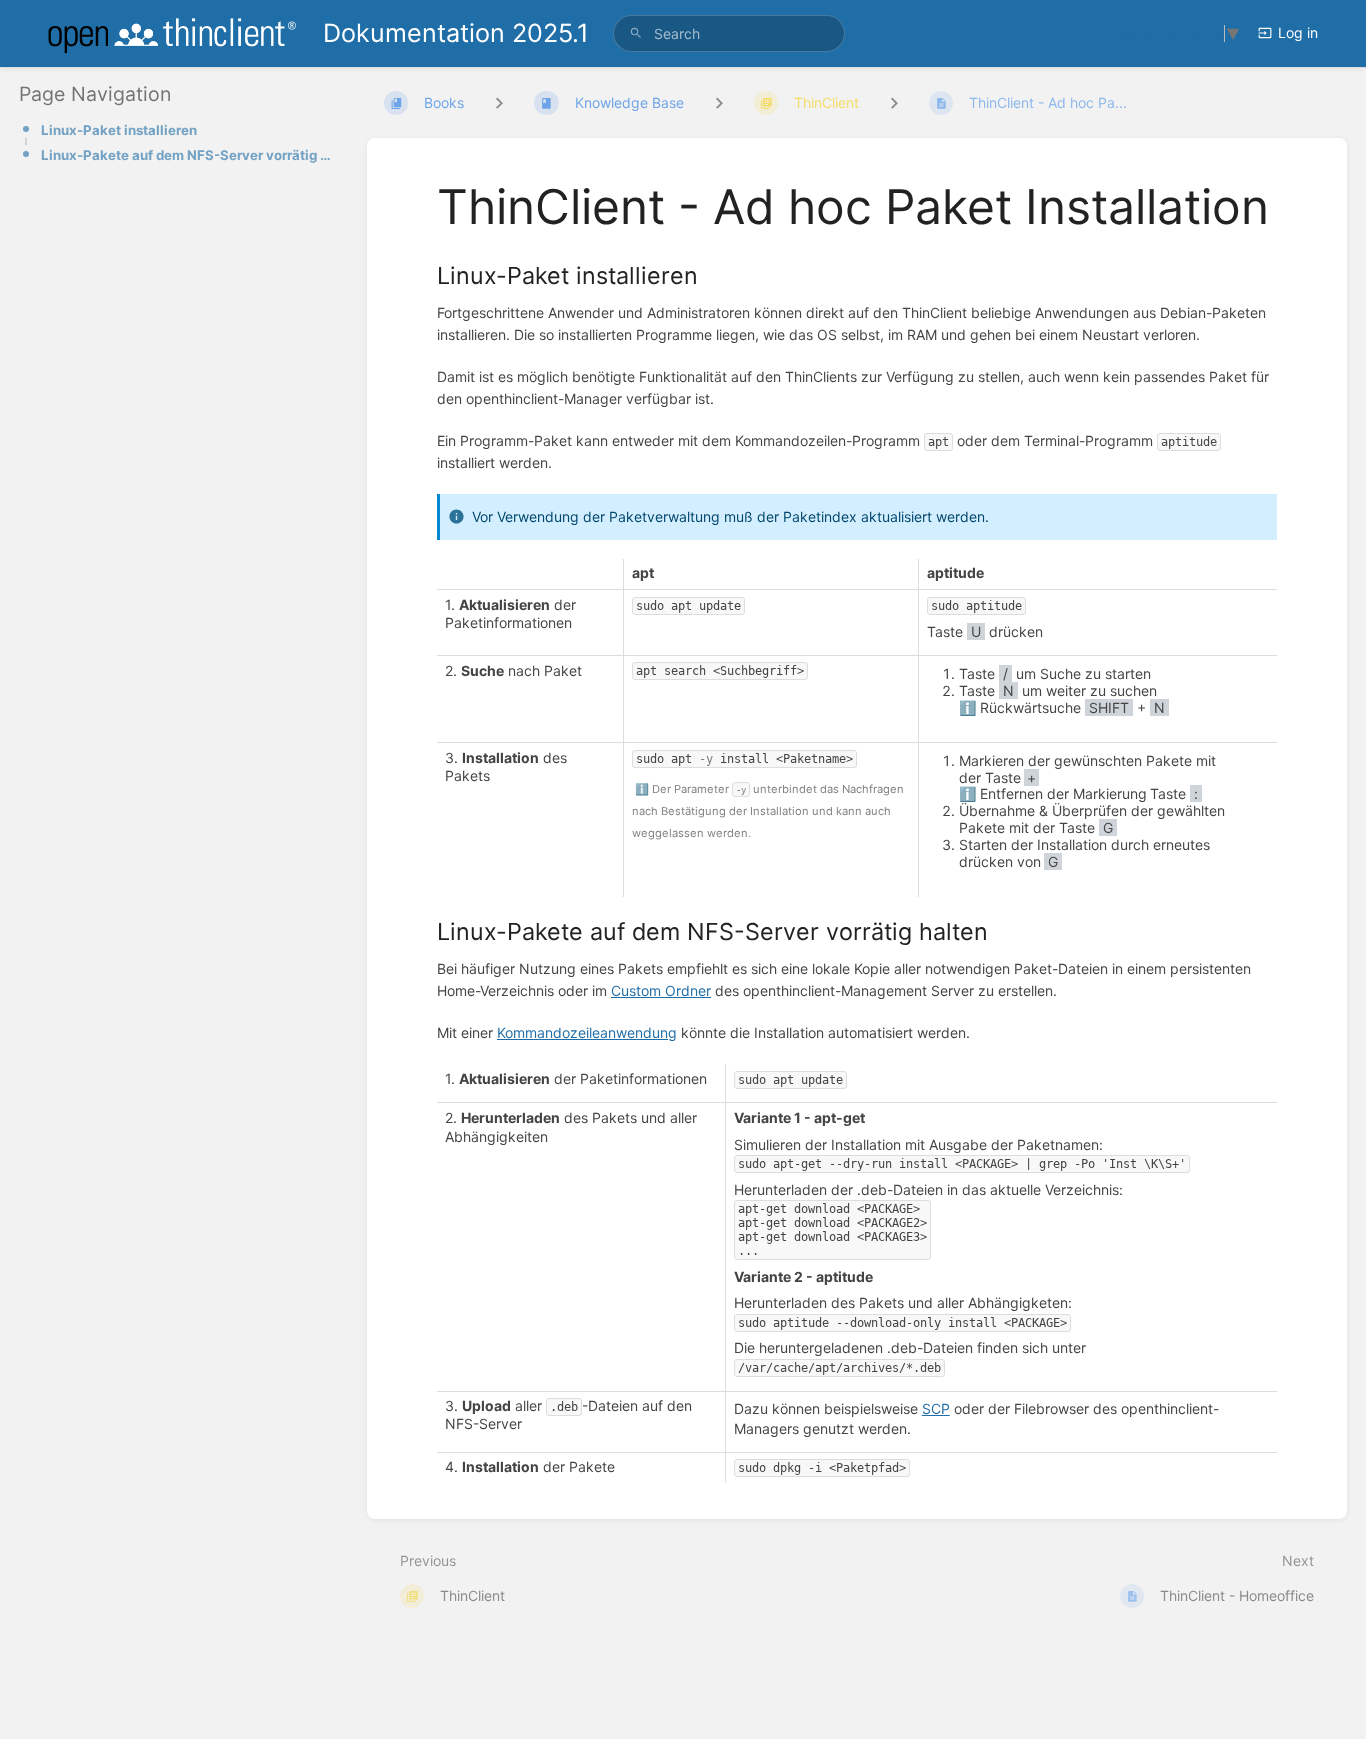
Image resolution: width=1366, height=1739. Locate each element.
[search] (729, 33)
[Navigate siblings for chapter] (719, 102)
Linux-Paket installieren (119, 130)
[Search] (636, 33)
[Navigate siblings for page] (894, 102)
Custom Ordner (661, 990)
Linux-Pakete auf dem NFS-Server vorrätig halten (188, 155)
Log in (1298, 32)
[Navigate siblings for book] (499, 102)
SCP (936, 1408)
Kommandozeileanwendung (587, 1032)
